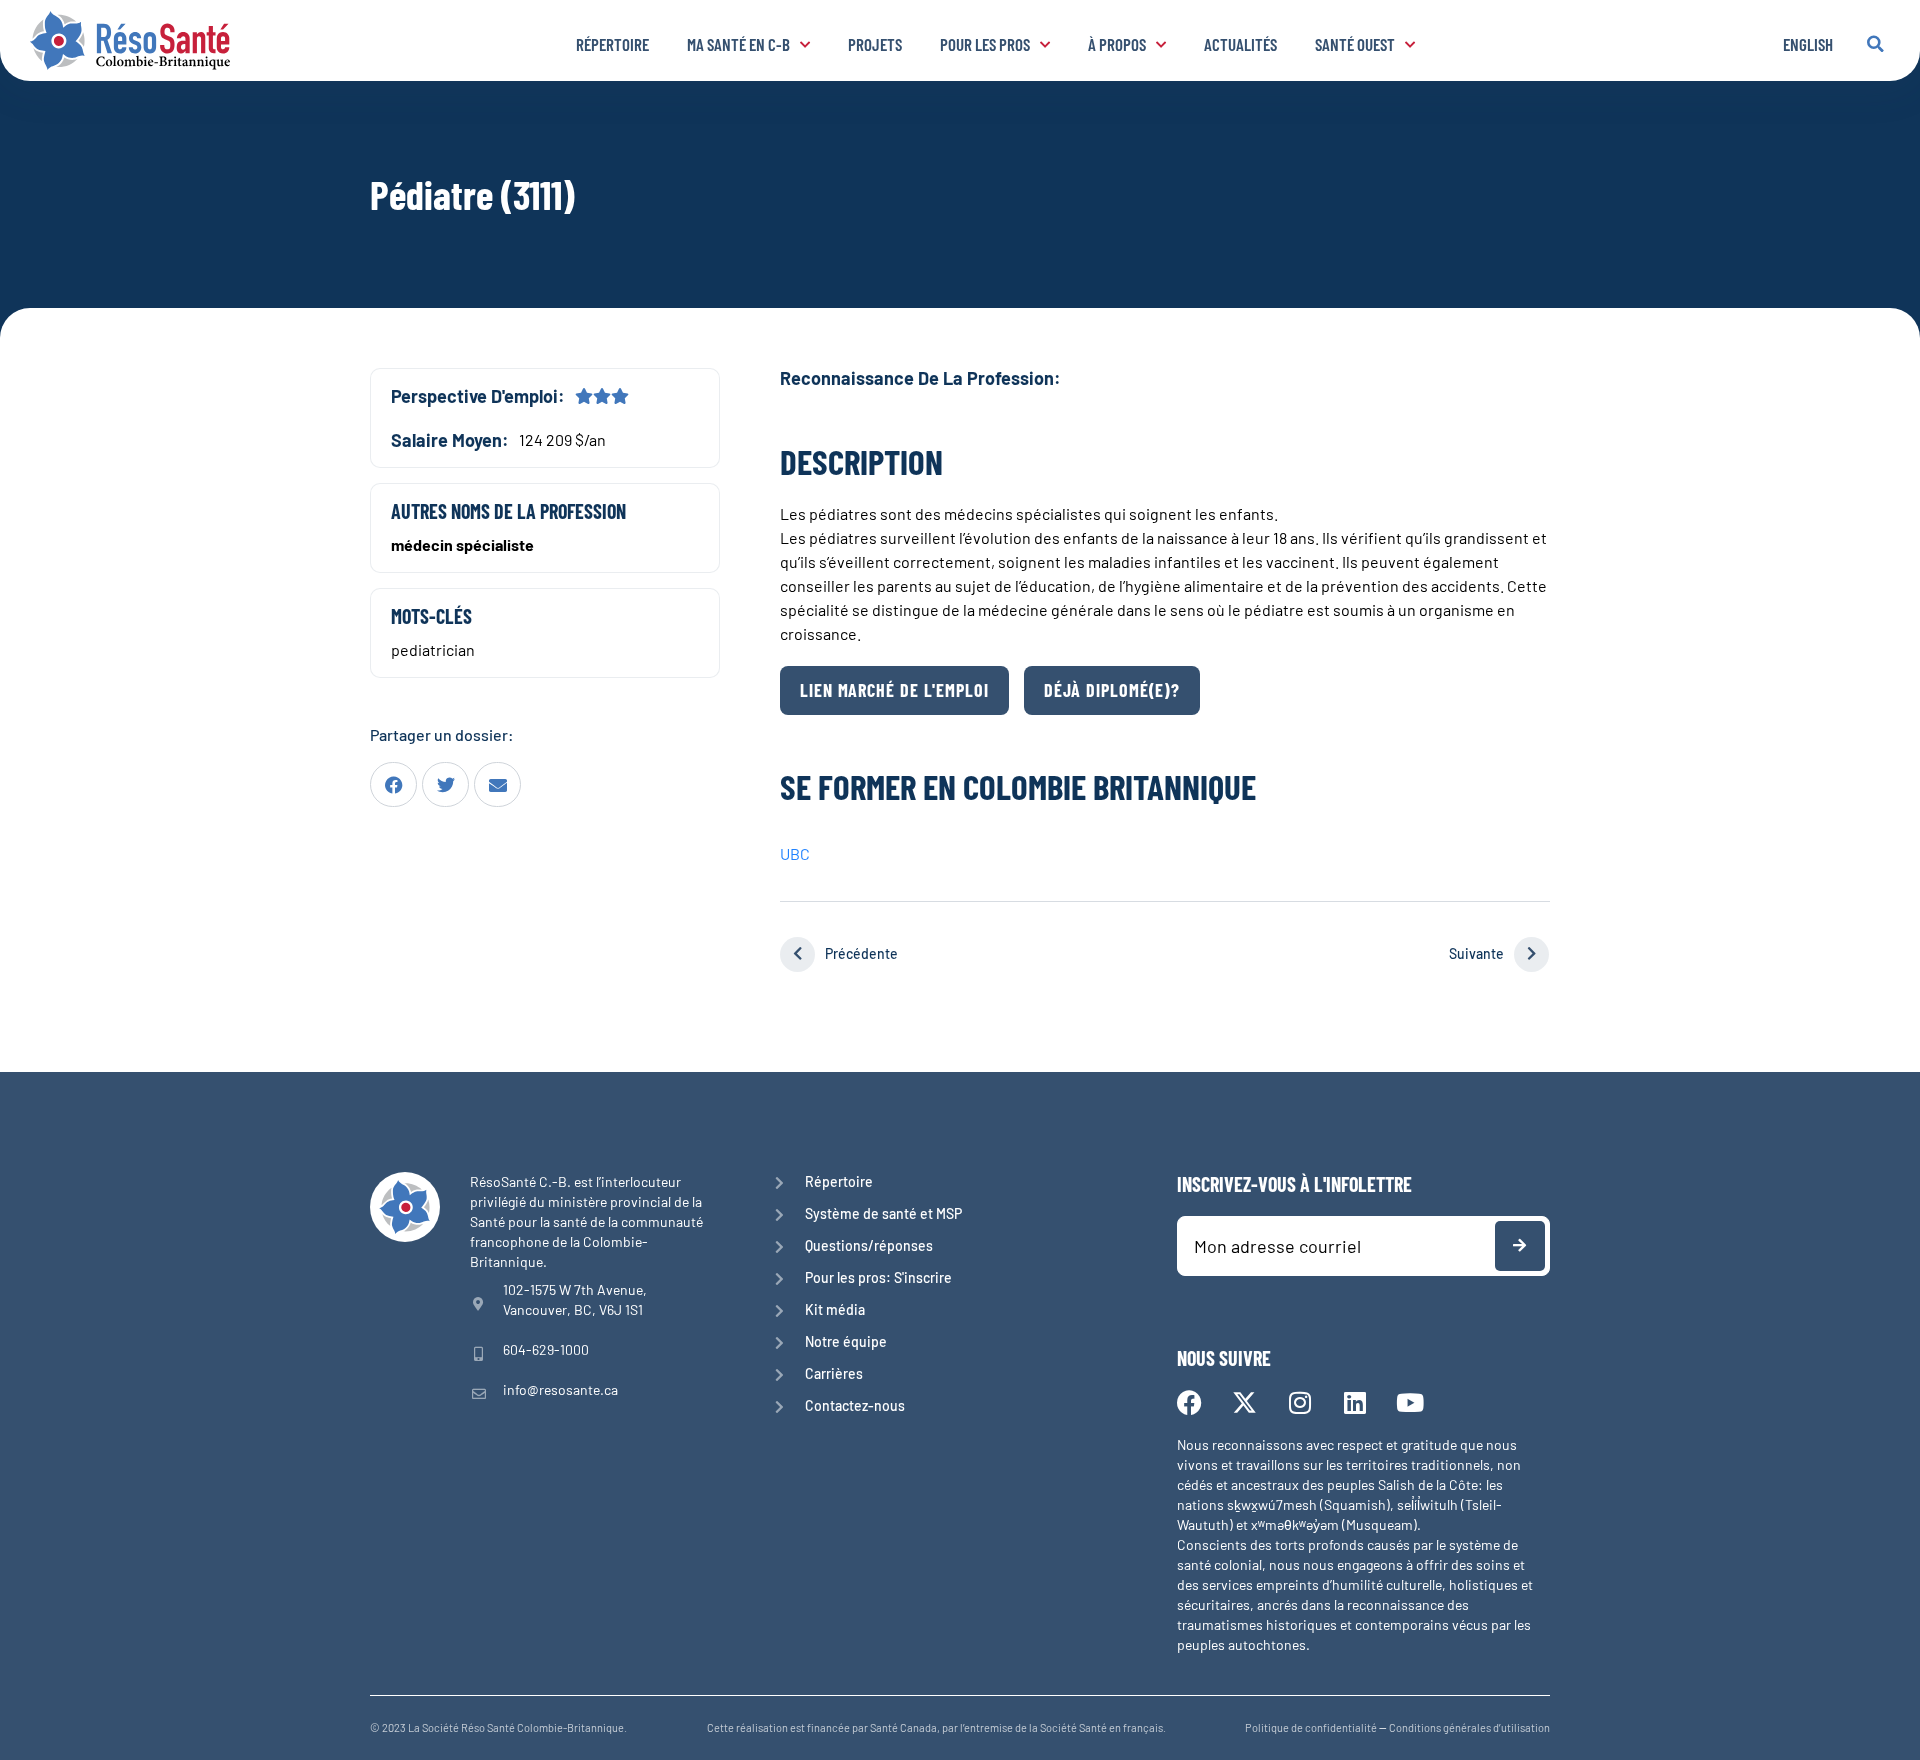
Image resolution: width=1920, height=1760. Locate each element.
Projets (875, 44)
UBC (795, 853)
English (1808, 44)
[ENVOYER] (1520, 1246)
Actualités (1240, 44)
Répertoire (612, 44)
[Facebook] (1189, 1402)
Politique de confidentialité (1311, 1727)
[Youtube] (1409, 1402)
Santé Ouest (1355, 44)
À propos (1117, 44)
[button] (1875, 44)
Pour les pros (985, 44)
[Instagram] (1299, 1402)
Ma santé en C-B (738, 44)
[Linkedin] (1354, 1402)
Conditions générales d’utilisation (1469, 1727)
